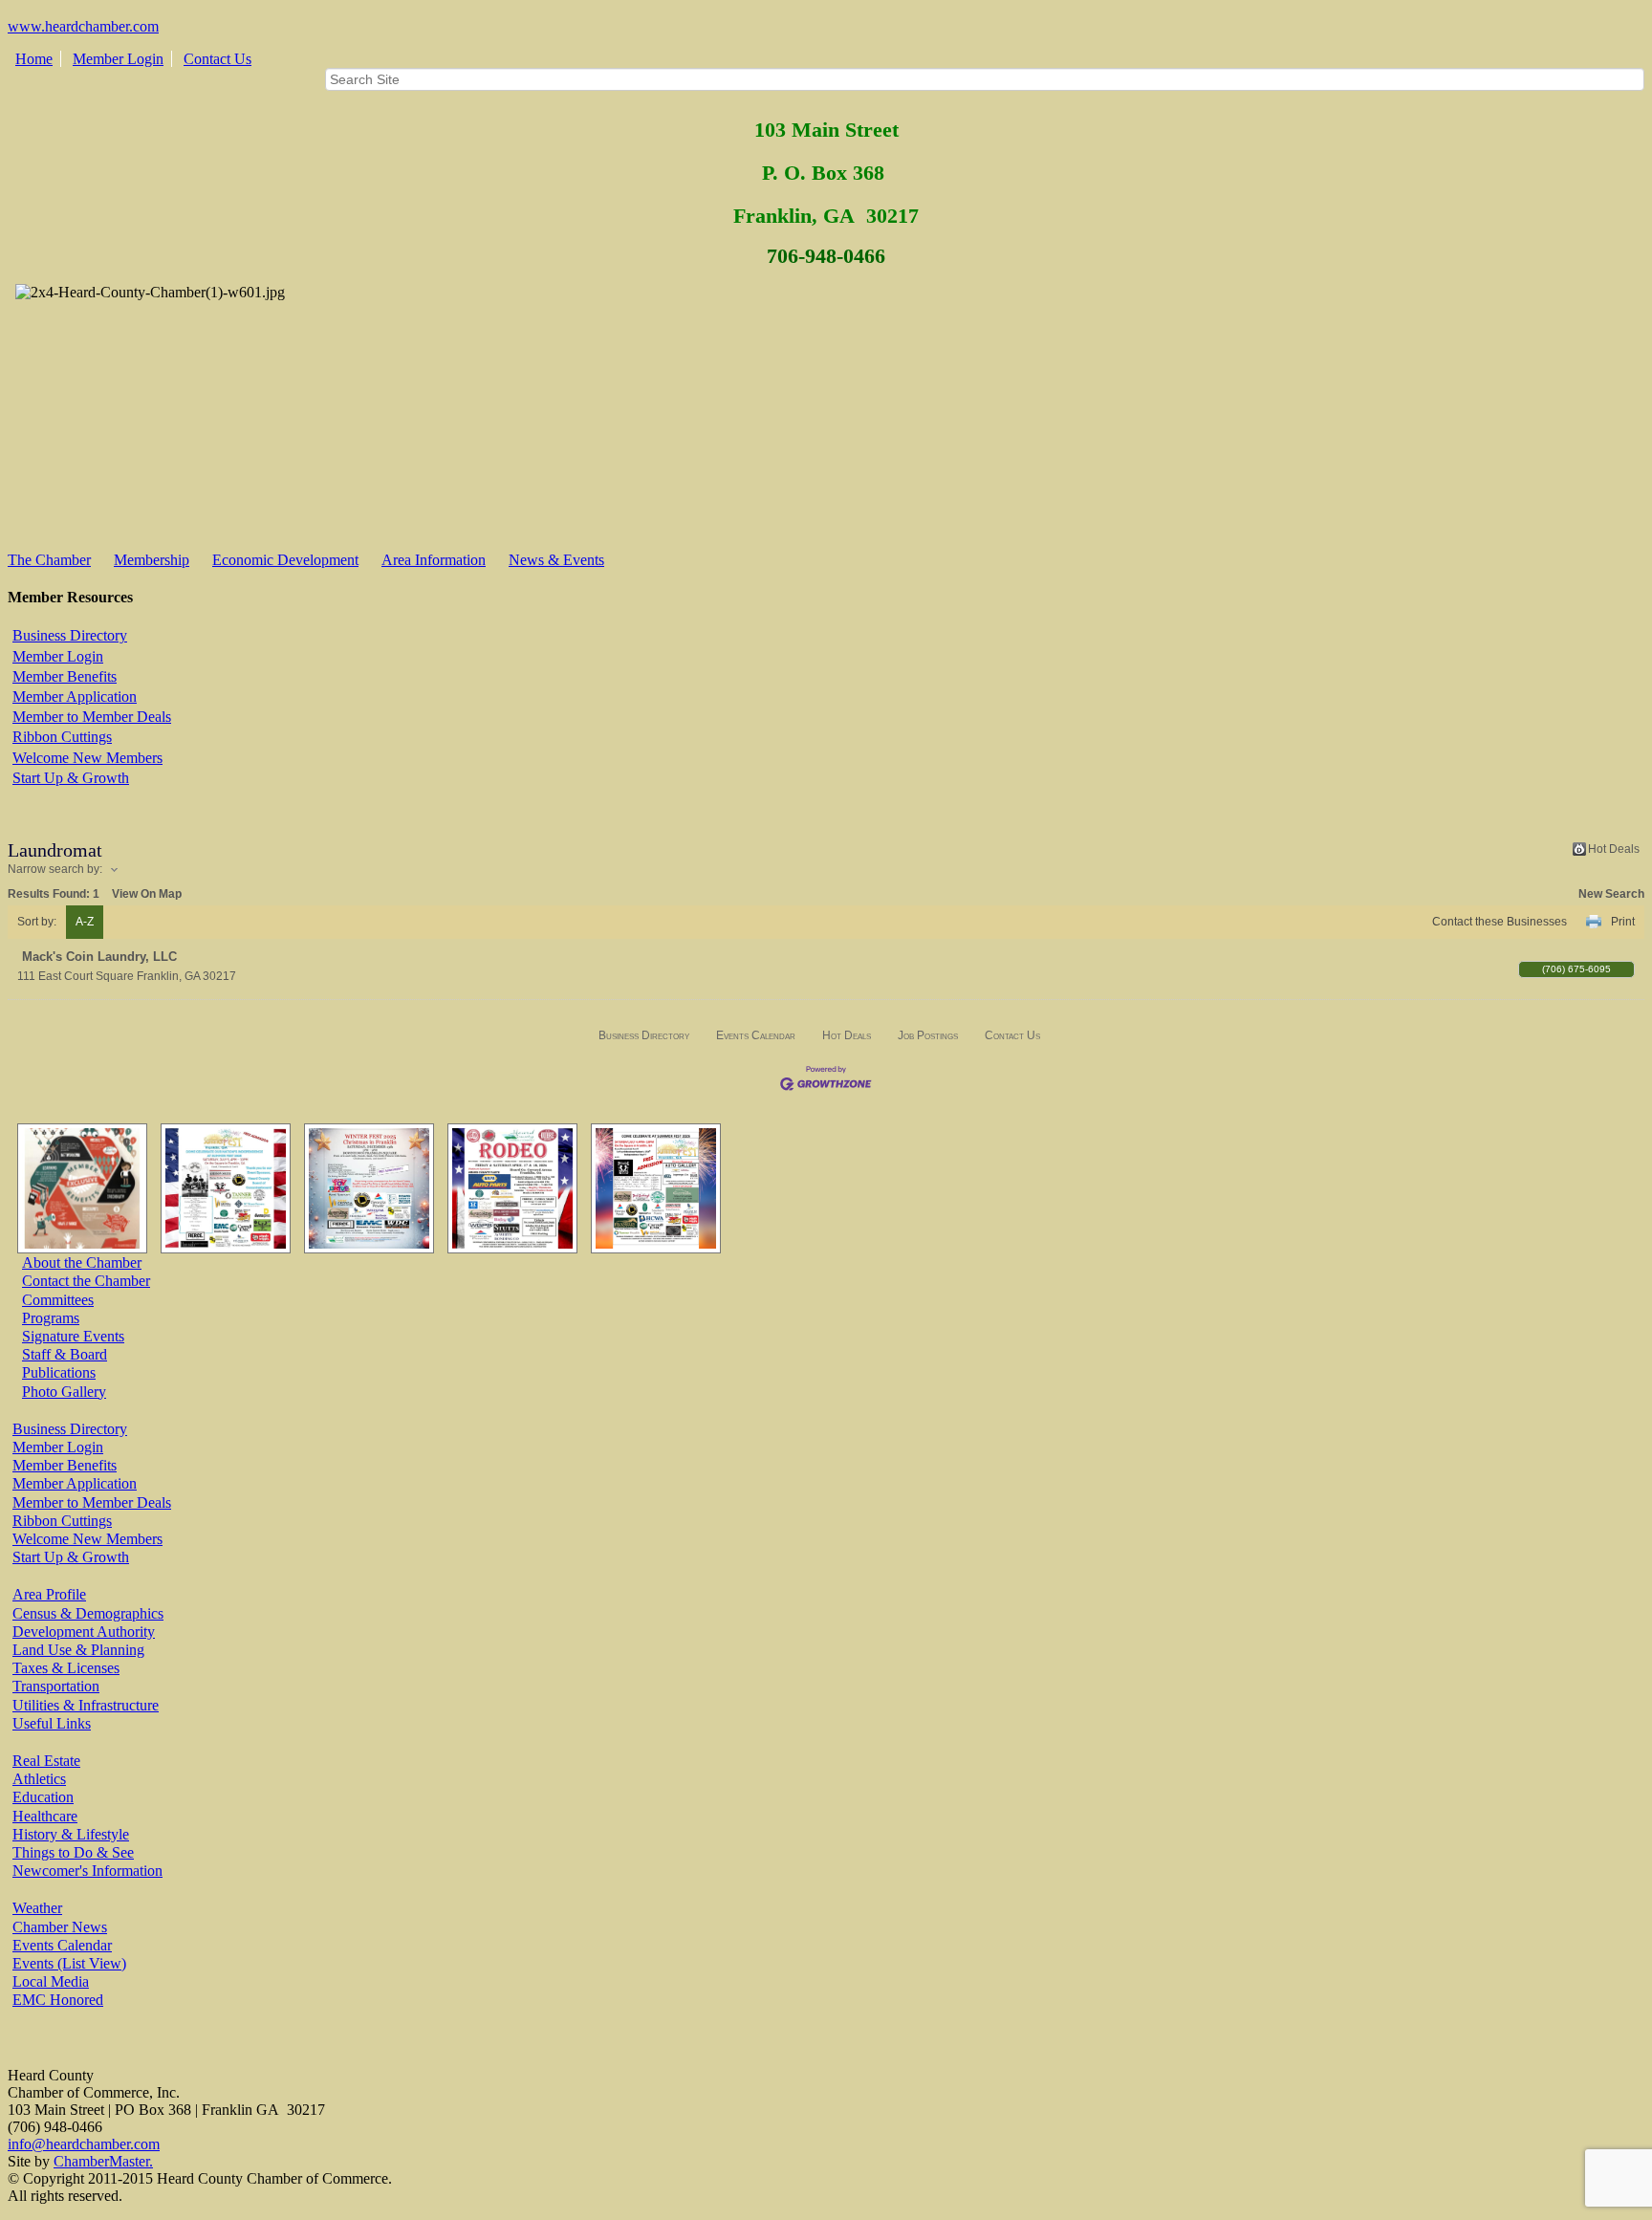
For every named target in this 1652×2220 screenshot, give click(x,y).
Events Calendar (756, 1035)
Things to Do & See (73, 1852)
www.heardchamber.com (83, 26)
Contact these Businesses (1500, 922)
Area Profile (49, 1594)
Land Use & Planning (78, 1650)
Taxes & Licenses (66, 1668)
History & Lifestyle (71, 1834)
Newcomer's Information (87, 1871)
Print (1623, 922)
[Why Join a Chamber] (77, 1188)
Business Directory (70, 635)
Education (43, 1797)
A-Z (85, 922)
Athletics (39, 1779)
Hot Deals (1614, 849)
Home (34, 59)
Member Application (75, 696)
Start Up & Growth (71, 778)
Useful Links (52, 1723)
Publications (59, 1372)
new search (1611, 894)
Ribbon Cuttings (62, 737)
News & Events (556, 560)
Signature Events (73, 1336)
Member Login (118, 59)
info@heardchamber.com (84, 2144)
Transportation (56, 1686)
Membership (152, 560)
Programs (51, 1318)
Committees (58, 1300)
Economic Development (285, 560)
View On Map (147, 894)
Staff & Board (65, 1354)
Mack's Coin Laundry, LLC (99, 957)
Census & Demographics (88, 1613)
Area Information (434, 560)
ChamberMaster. (103, 2161)
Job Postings (928, 1035)
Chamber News (60, 1927)
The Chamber (49, 560)
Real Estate (46, 1761)
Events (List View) (69, 1963)
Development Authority (84, 1632)
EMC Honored (58, 2000)
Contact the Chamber (86, 1281)
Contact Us (217, 59)
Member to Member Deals (92, 717)
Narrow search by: (55, 869)
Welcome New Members (87, 758)
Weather (37, 1908)
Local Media (51, 1981)
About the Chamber (82, 1262)
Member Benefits (65, 676)
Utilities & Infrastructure (86, 1705)
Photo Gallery (64, 1392)
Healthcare (45, 1816)
